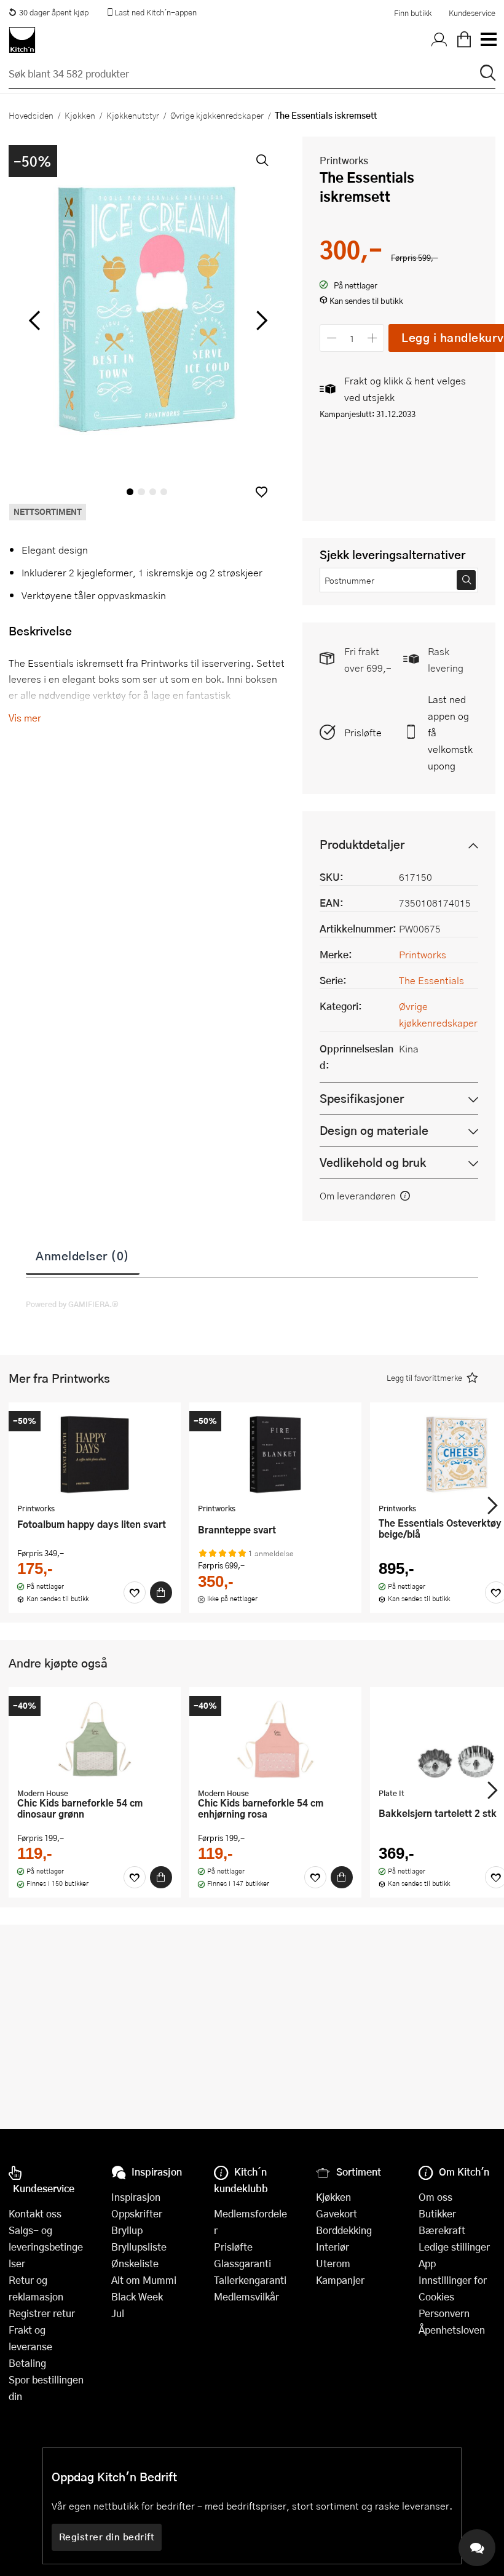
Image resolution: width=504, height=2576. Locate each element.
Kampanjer (340, 2280)
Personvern (444, 2313)
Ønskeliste (135, 2263)
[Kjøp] (161, 1592)
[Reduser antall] (332, 338)
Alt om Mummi (144, 2280)
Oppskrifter (137, 2213)
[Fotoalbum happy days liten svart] (95, 1454)
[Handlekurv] (464, 40)
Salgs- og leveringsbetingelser (46, 2247)
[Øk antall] (373, 338)
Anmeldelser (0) (83, 1255)
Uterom (333, 2263)
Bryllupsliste (139, 2247)
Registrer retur (42, 2313)
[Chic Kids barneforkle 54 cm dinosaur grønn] (95, 1739)
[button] (262, 492)
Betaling (27, 2363)
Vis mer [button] (25, 718)
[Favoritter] (135, 1592)
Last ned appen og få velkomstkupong (450, 732)
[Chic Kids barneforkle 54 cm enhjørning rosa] (275, 1739)
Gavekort (337, 2213)
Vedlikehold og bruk (373, 1162)
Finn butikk (413, 13)
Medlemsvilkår (246, 2296)
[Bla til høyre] (260, 320)
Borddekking (344, 2230)
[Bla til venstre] (34, 320)
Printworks (344, 160)
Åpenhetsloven (452, 2330)
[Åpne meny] (488, 40)
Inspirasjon (136, 2197)
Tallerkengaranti (250, 2280)
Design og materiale (374, 1130)
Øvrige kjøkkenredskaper (217, 115)
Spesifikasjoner (362, 1098)
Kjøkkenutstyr (133, 115)
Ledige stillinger (454, 2247)
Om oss (435, 2197)
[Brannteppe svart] (275, 1454)
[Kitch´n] (22, 40)
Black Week (137, 2296)
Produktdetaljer (362, 844)
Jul (118, 2313)
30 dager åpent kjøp (54, 12)
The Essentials (431, 980)
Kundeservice (472, 13)
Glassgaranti (242, 2263)
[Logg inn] (439, 40)
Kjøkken (80, 115)
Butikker (437, 2213)
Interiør (333, 2247)
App (427, 2263)
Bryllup (127, 2230)
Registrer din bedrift (107, 2537)
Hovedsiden (31, 115)
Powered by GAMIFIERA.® (72, 1304)
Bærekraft (442, 2230)
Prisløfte (363, 732)
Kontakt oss (35, 2213)
